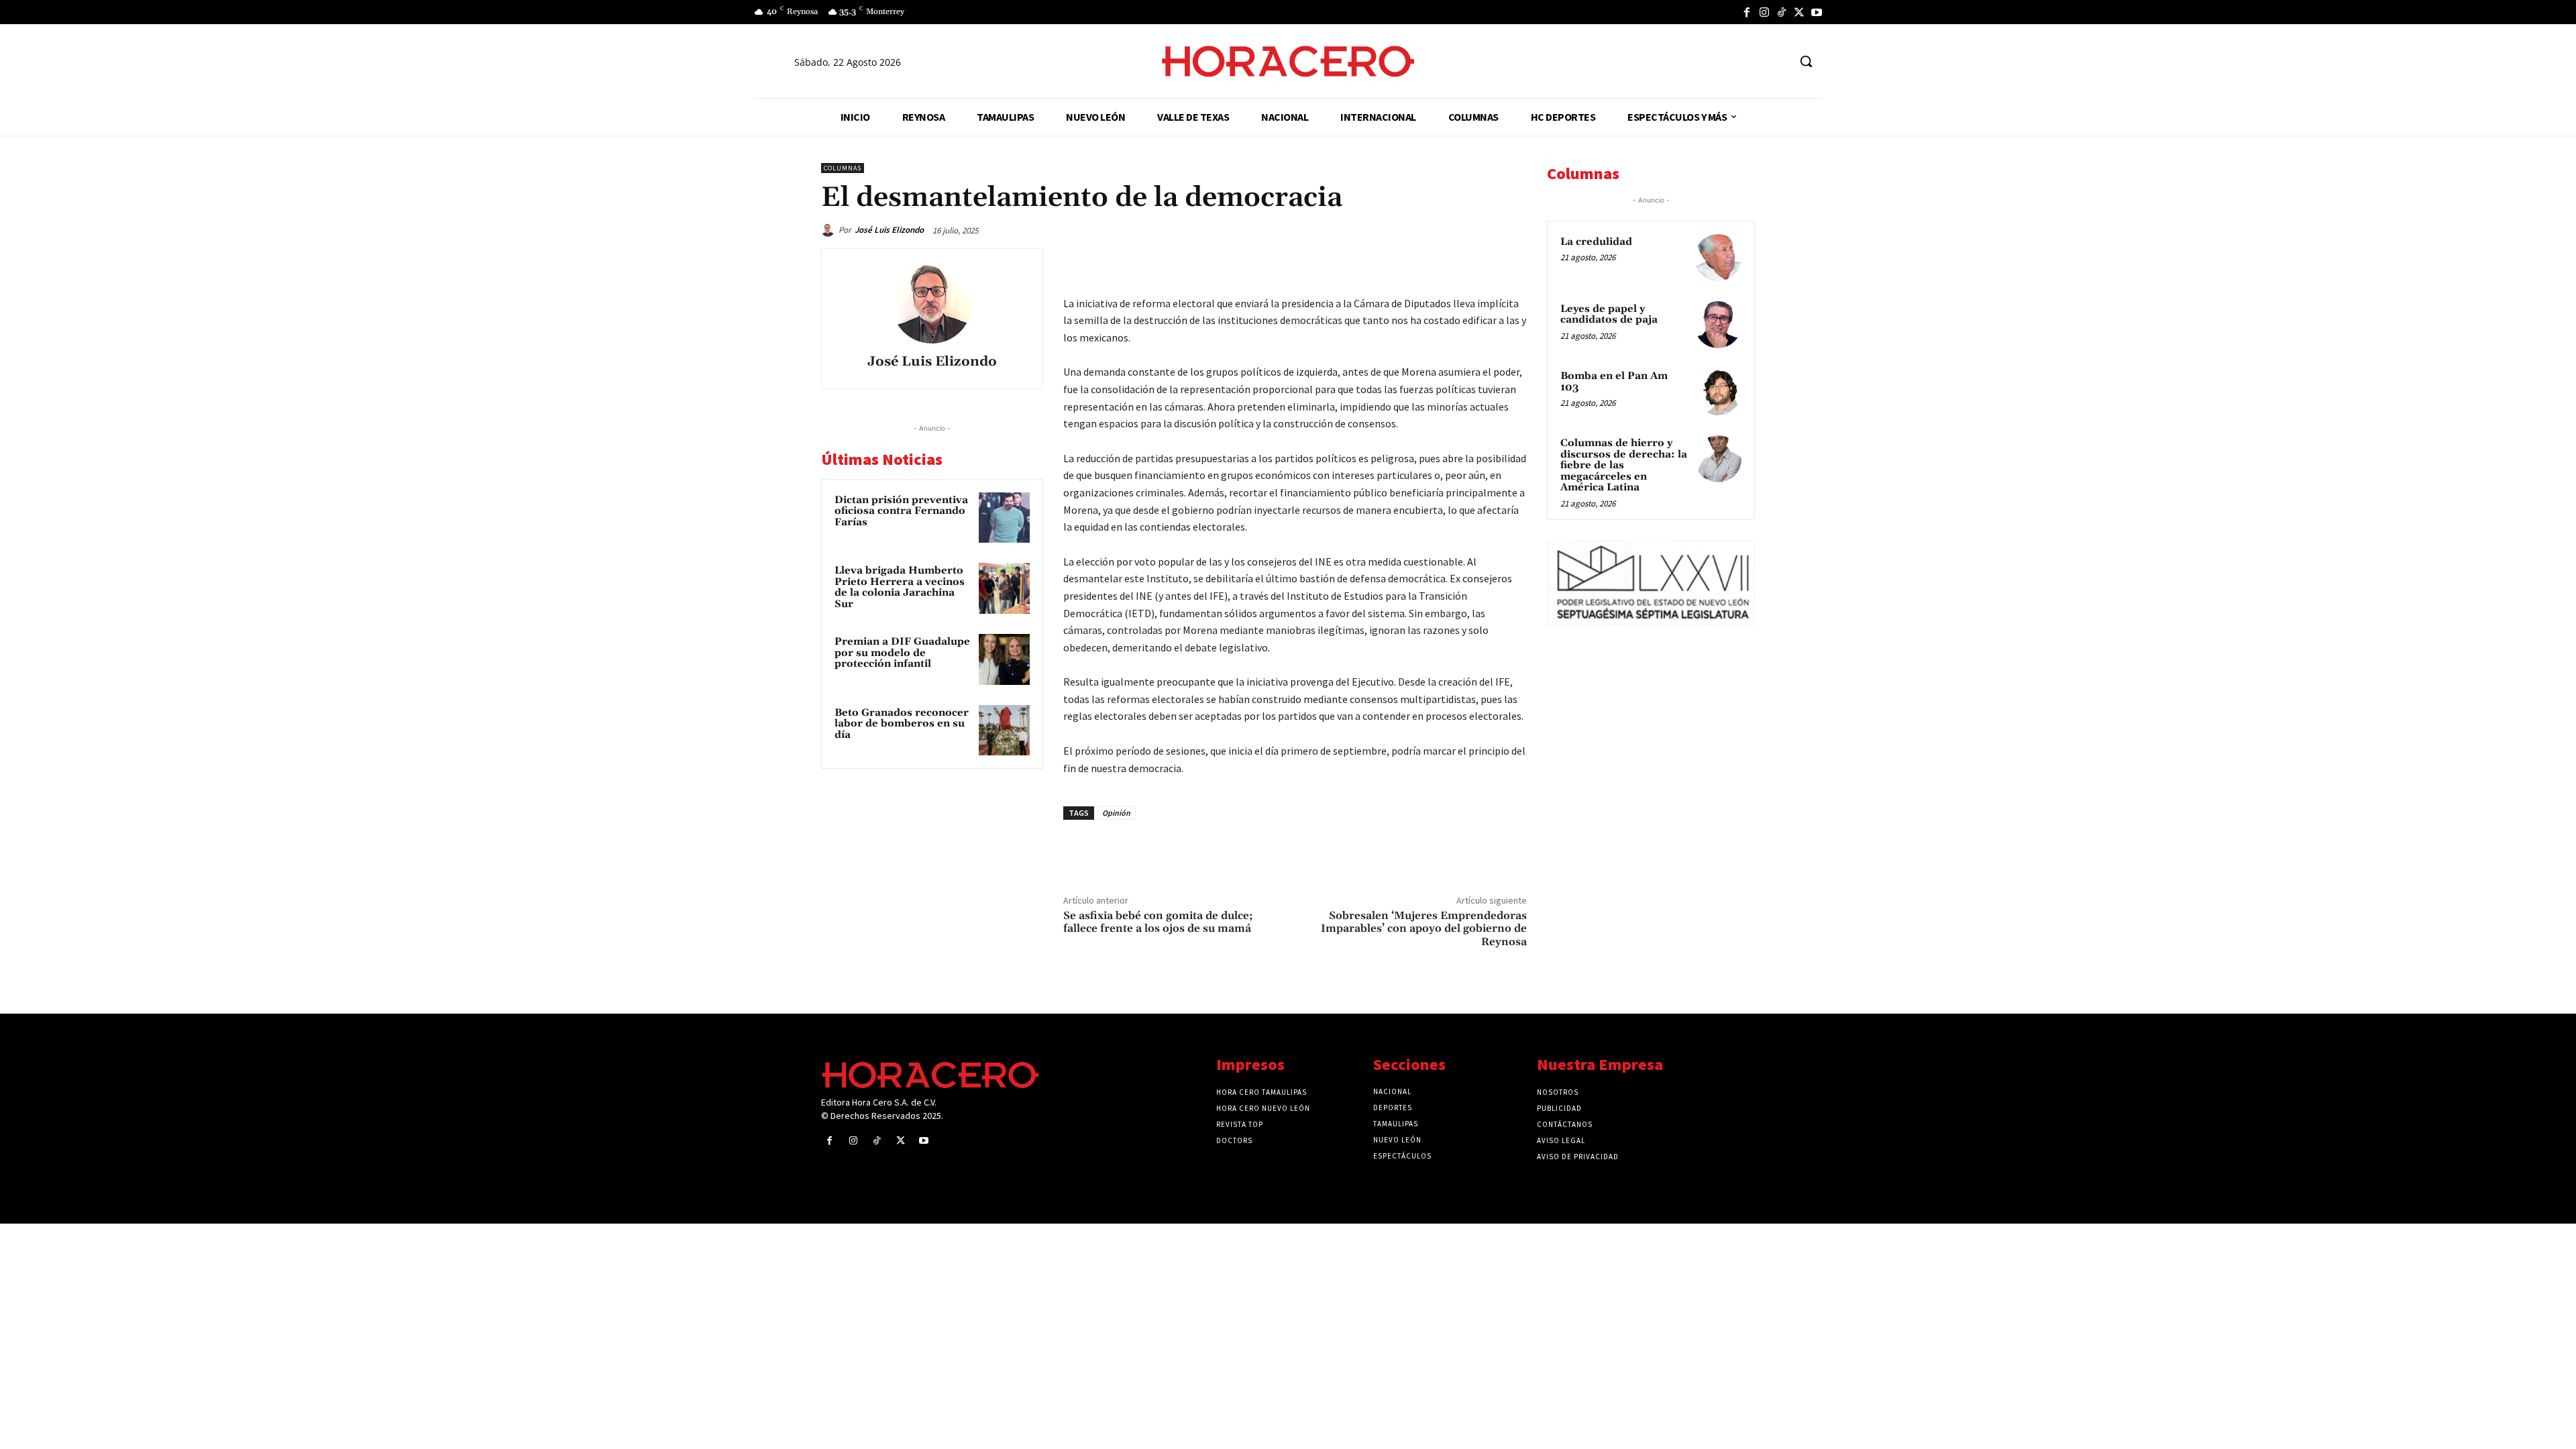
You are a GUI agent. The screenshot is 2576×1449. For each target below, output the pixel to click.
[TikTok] (1782, 12)
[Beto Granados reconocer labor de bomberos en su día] (1004, 731)
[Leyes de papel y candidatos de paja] (1718, 325)
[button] (1806, 61)
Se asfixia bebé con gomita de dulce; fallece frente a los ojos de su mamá (1158, 922)
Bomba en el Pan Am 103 (1614, 382)
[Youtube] (1817, 12)
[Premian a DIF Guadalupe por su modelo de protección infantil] (1004, 659)
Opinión (1116, 813)
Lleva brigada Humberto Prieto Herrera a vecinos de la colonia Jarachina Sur (900, 587)
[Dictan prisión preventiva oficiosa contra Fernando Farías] (1004, 518)
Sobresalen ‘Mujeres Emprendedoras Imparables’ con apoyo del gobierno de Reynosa (1424, 928)
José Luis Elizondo (889, 230)
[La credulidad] (1718, 258)
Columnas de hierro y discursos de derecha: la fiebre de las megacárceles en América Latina (1624, 465)
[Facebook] (1747, 12)
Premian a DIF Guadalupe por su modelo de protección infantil (902, 653)
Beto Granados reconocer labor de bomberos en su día (902, 724)
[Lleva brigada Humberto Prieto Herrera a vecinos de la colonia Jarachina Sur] (1004, 588)
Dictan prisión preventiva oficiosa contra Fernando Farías (901, 511)
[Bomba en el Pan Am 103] (1718, 392)
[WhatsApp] (1419, 262)
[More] (1513, 262)
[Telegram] (1450, 262)
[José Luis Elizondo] (830, 230)
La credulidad (1596, 242)
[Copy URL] (1481, 262)
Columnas (843, 168)
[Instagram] (1764, 12)
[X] (1799, 12)
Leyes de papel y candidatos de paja (1609, 315)
